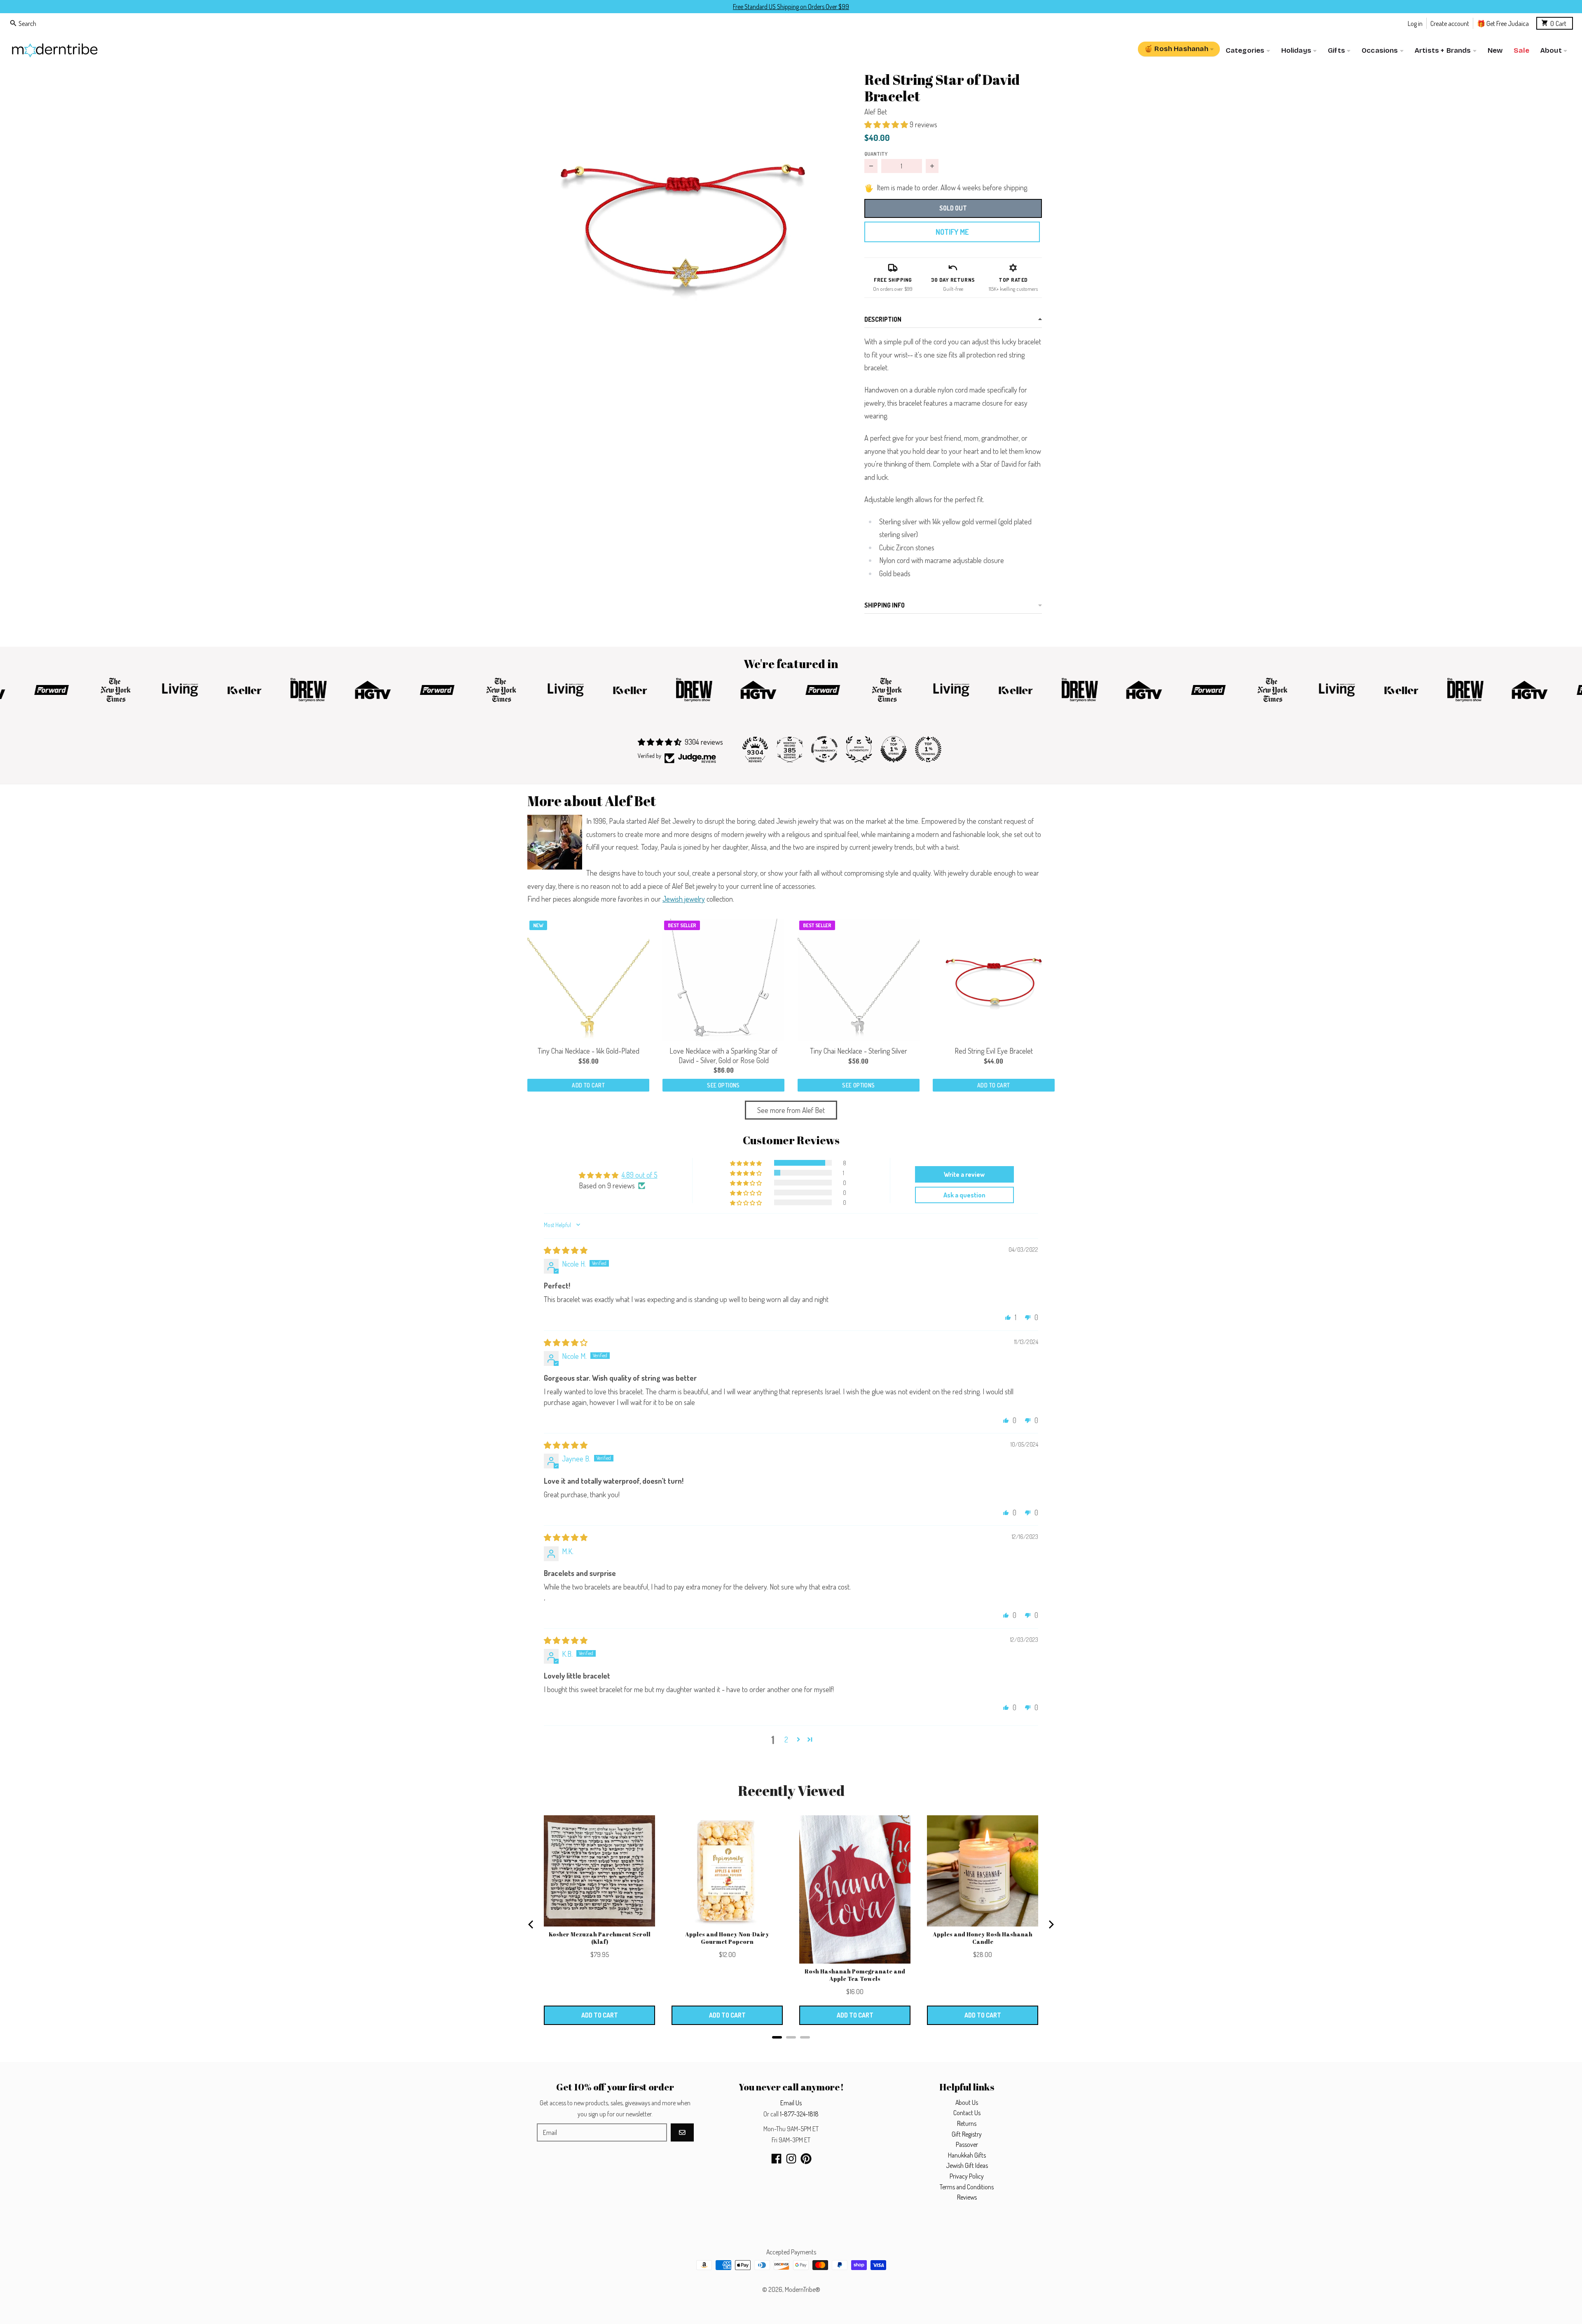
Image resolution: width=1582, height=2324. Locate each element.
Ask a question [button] (964, 1195)
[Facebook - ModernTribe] (776, 2159)
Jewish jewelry (684, 899)
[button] (683, 219)
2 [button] (786, 1739)
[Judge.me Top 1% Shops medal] (894, 749)
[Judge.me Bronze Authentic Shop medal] (859, 749)
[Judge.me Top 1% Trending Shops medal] (928, 749)
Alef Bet (876, 112)
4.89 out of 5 (640, 1175)
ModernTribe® (803, 2289)
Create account (1450, 23)
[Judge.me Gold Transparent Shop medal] (824, 749)
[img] (566, 1250)
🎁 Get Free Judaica (1503, 23)
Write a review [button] (964, 1174)
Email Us (791, 2103)
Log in (1415, 23)
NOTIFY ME (952, 232)
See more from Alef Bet (791, 1110)
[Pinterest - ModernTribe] (806, 2159)
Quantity (876, 154)
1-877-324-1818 (799, 2114)
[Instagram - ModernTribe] (791, 2159)
